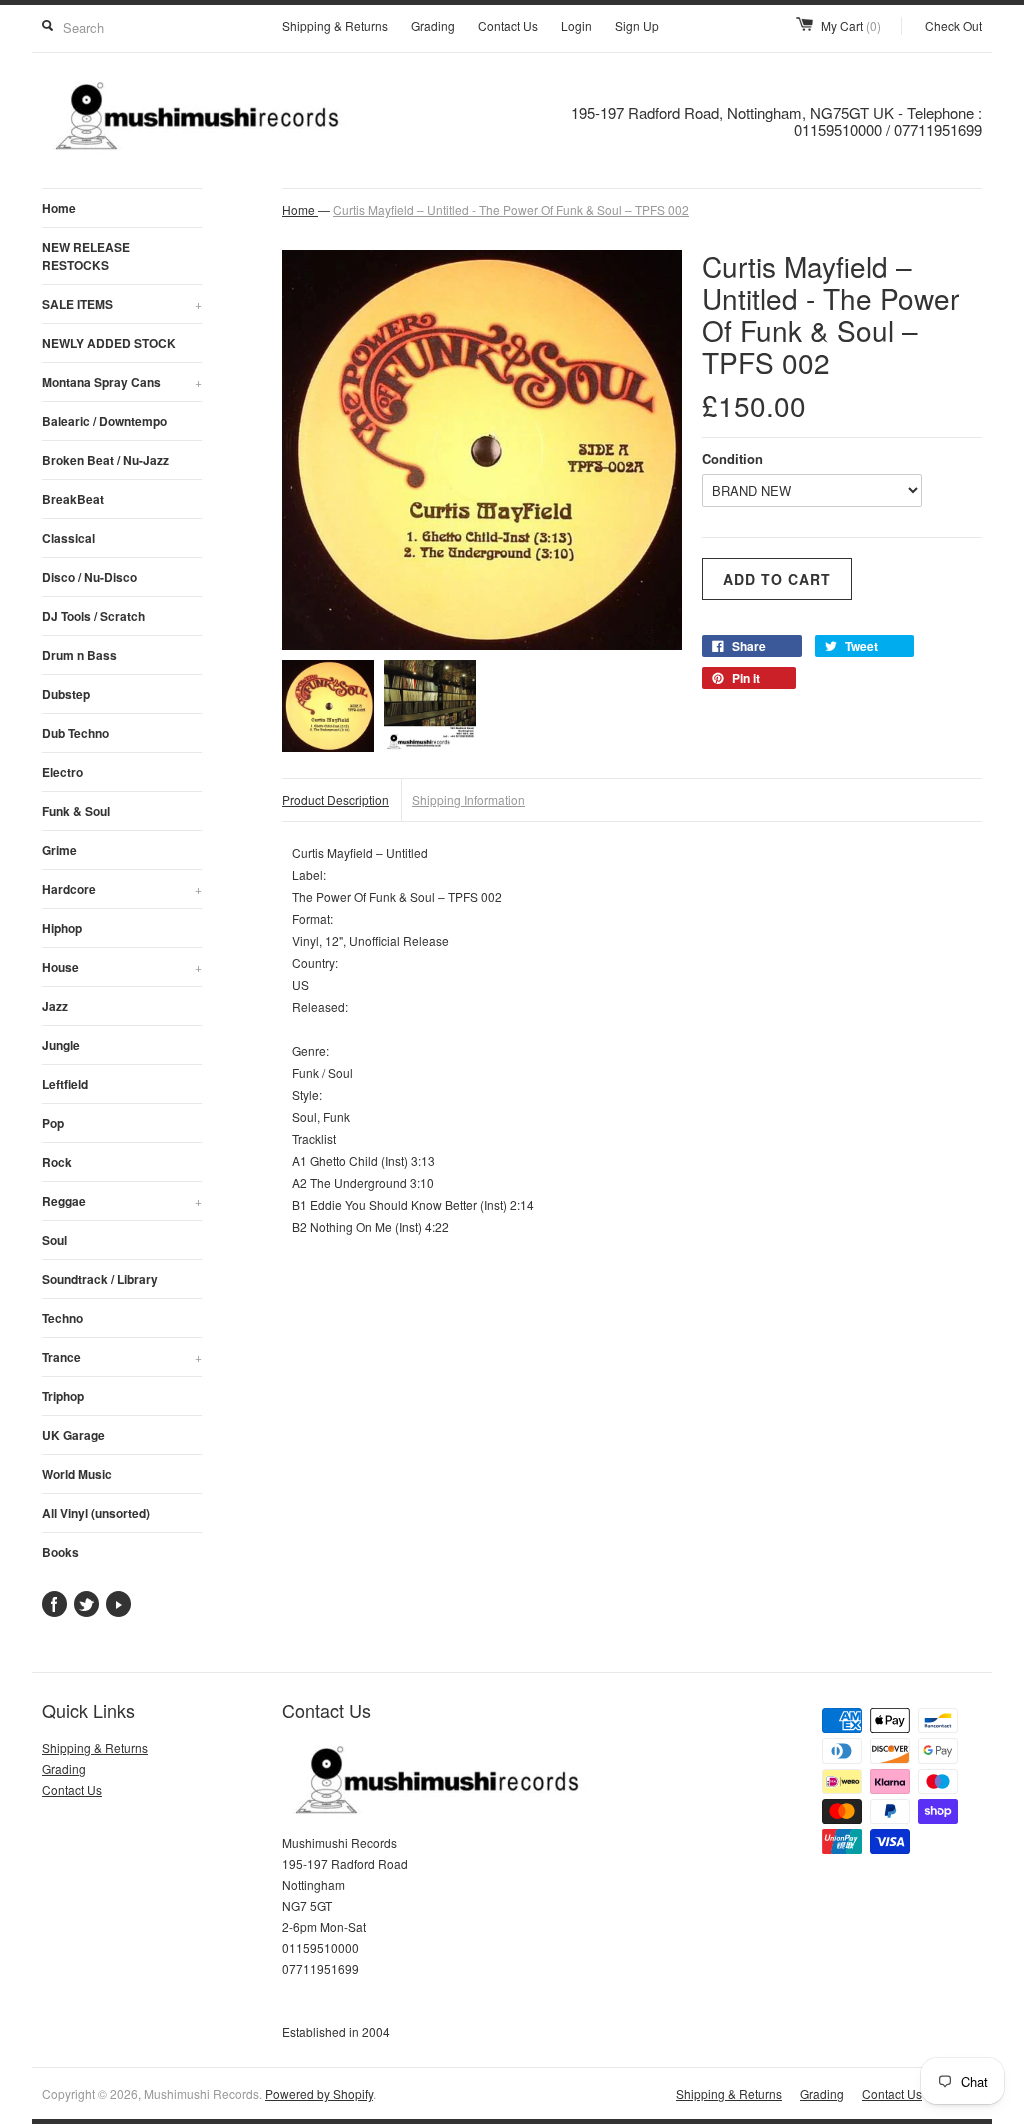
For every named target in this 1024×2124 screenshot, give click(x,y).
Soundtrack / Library (100, 1279)
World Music (77, 1474)
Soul (54, 1240)
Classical (68, 538)
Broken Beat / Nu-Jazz (105, 460)
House (122, 967)
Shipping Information (468, 799)
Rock (57, 1162)
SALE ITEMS (122, 304)
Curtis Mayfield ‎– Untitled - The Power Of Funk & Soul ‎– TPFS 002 (511, 209)
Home (59, 208)
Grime (59, 850)
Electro (62, 772)
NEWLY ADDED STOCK (109, 343)
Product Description (335, 799)
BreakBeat (73, 499)
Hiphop (62, 928)
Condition (732, 458)
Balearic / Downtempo (104, 421)
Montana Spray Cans (122, 382)
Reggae (122, 1201)
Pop (53, 1123)
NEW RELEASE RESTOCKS (86, 256)
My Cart (851, 25)
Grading (433, 25)
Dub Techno (75, 733)
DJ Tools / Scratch (93, 616)
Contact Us (508, 25)
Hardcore (122, 889)
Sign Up (637, 25)
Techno (62, 1318)
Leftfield (65, 1084)
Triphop (63, 1396)
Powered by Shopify (319, 2093)
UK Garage (73, 1435)
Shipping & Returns (335, 25)
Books (60, 1552)
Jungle (61, 1045)
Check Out (953, 25)
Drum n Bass (79, 655)
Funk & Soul (76, 811)
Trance (122, 1357)
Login (576, 25)
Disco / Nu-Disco (89, 577)
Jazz (55, 1006)
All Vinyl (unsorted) (96, 1513)
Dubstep (66, 694)
